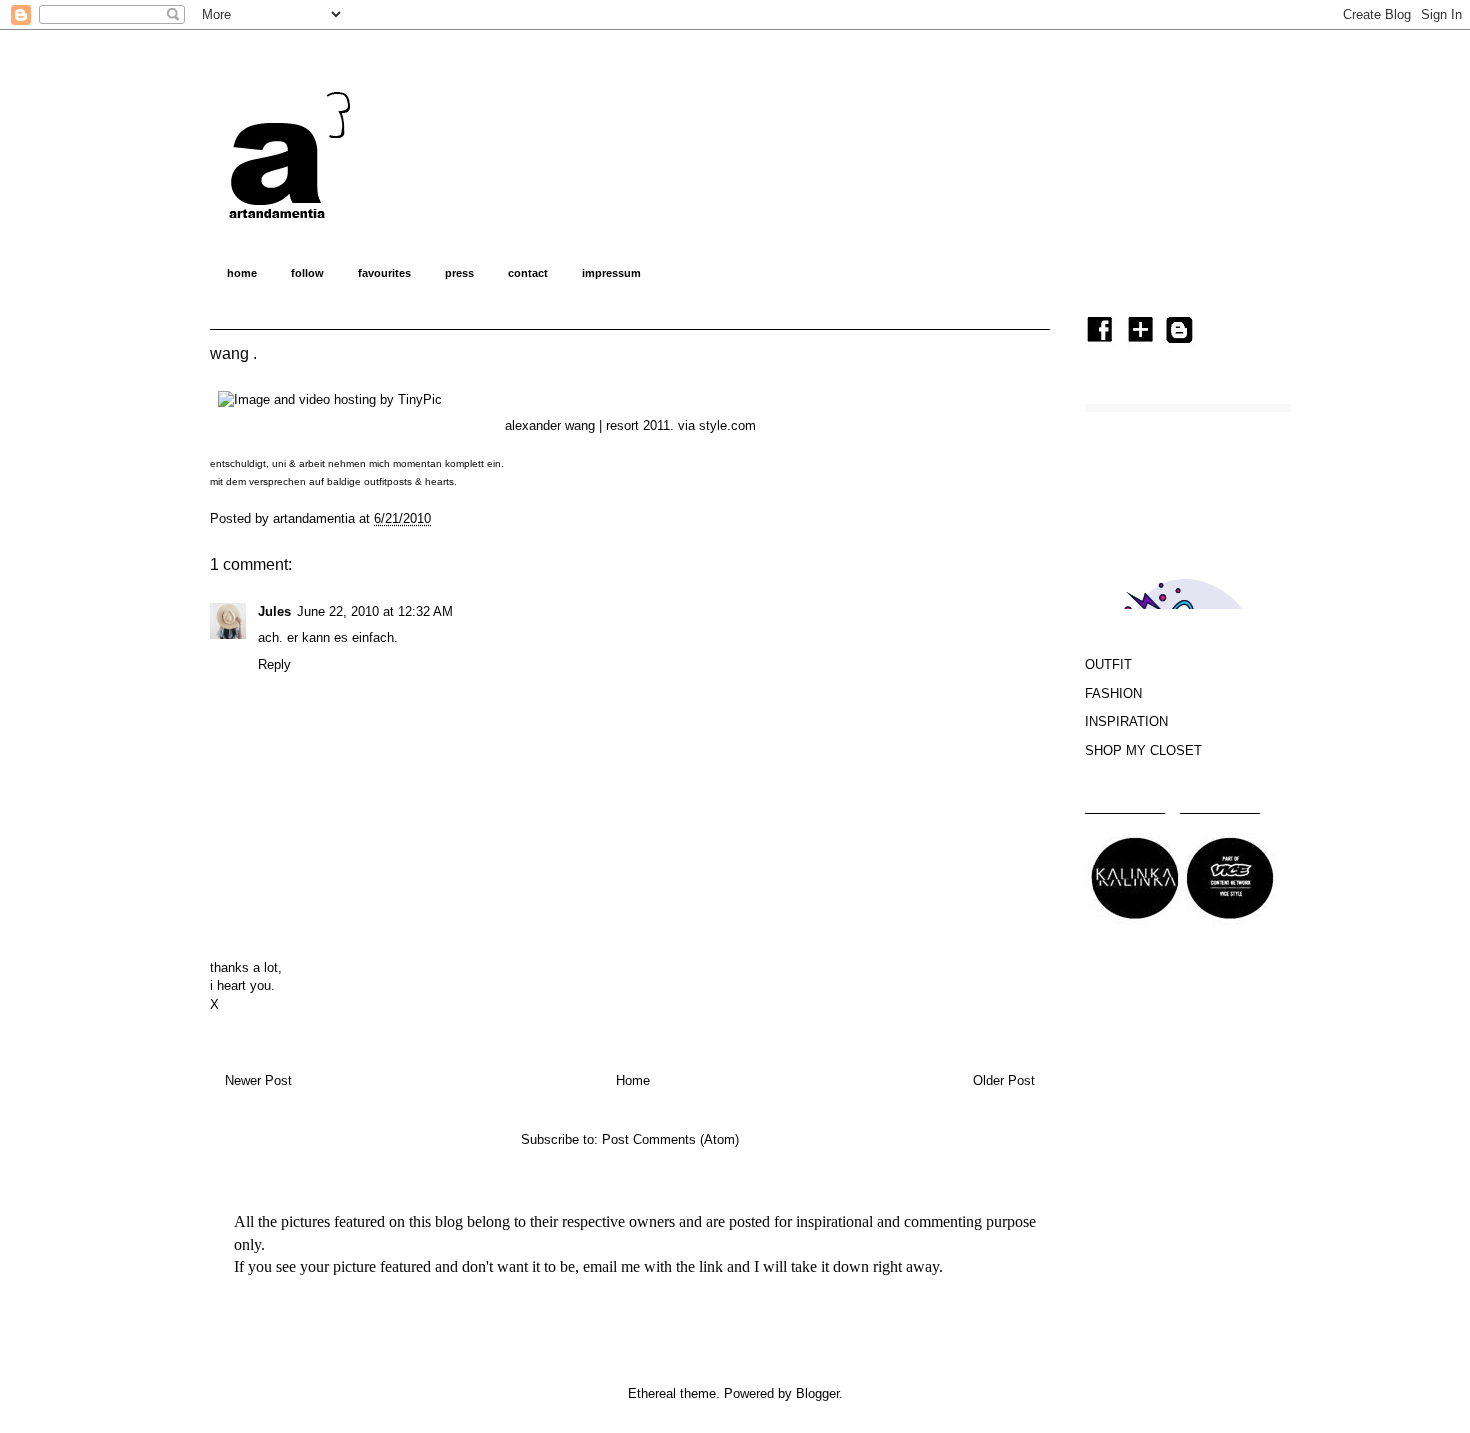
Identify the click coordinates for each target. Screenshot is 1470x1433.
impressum (611, 273)
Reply (274, 664)
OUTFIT (1108, 664)
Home (633, 1080)
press (459, 273)
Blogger (817, 1393)
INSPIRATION (1126, 721)
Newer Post (258, 1080)
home (242, 273)
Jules (274, 611)
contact (528, 273)
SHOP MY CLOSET (1143, 750)
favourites (384, 273)
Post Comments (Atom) (670, 1139)
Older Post (1004, 1080)
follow (307, 273)
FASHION (1113, 693)
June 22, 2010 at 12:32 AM (375, 611)
